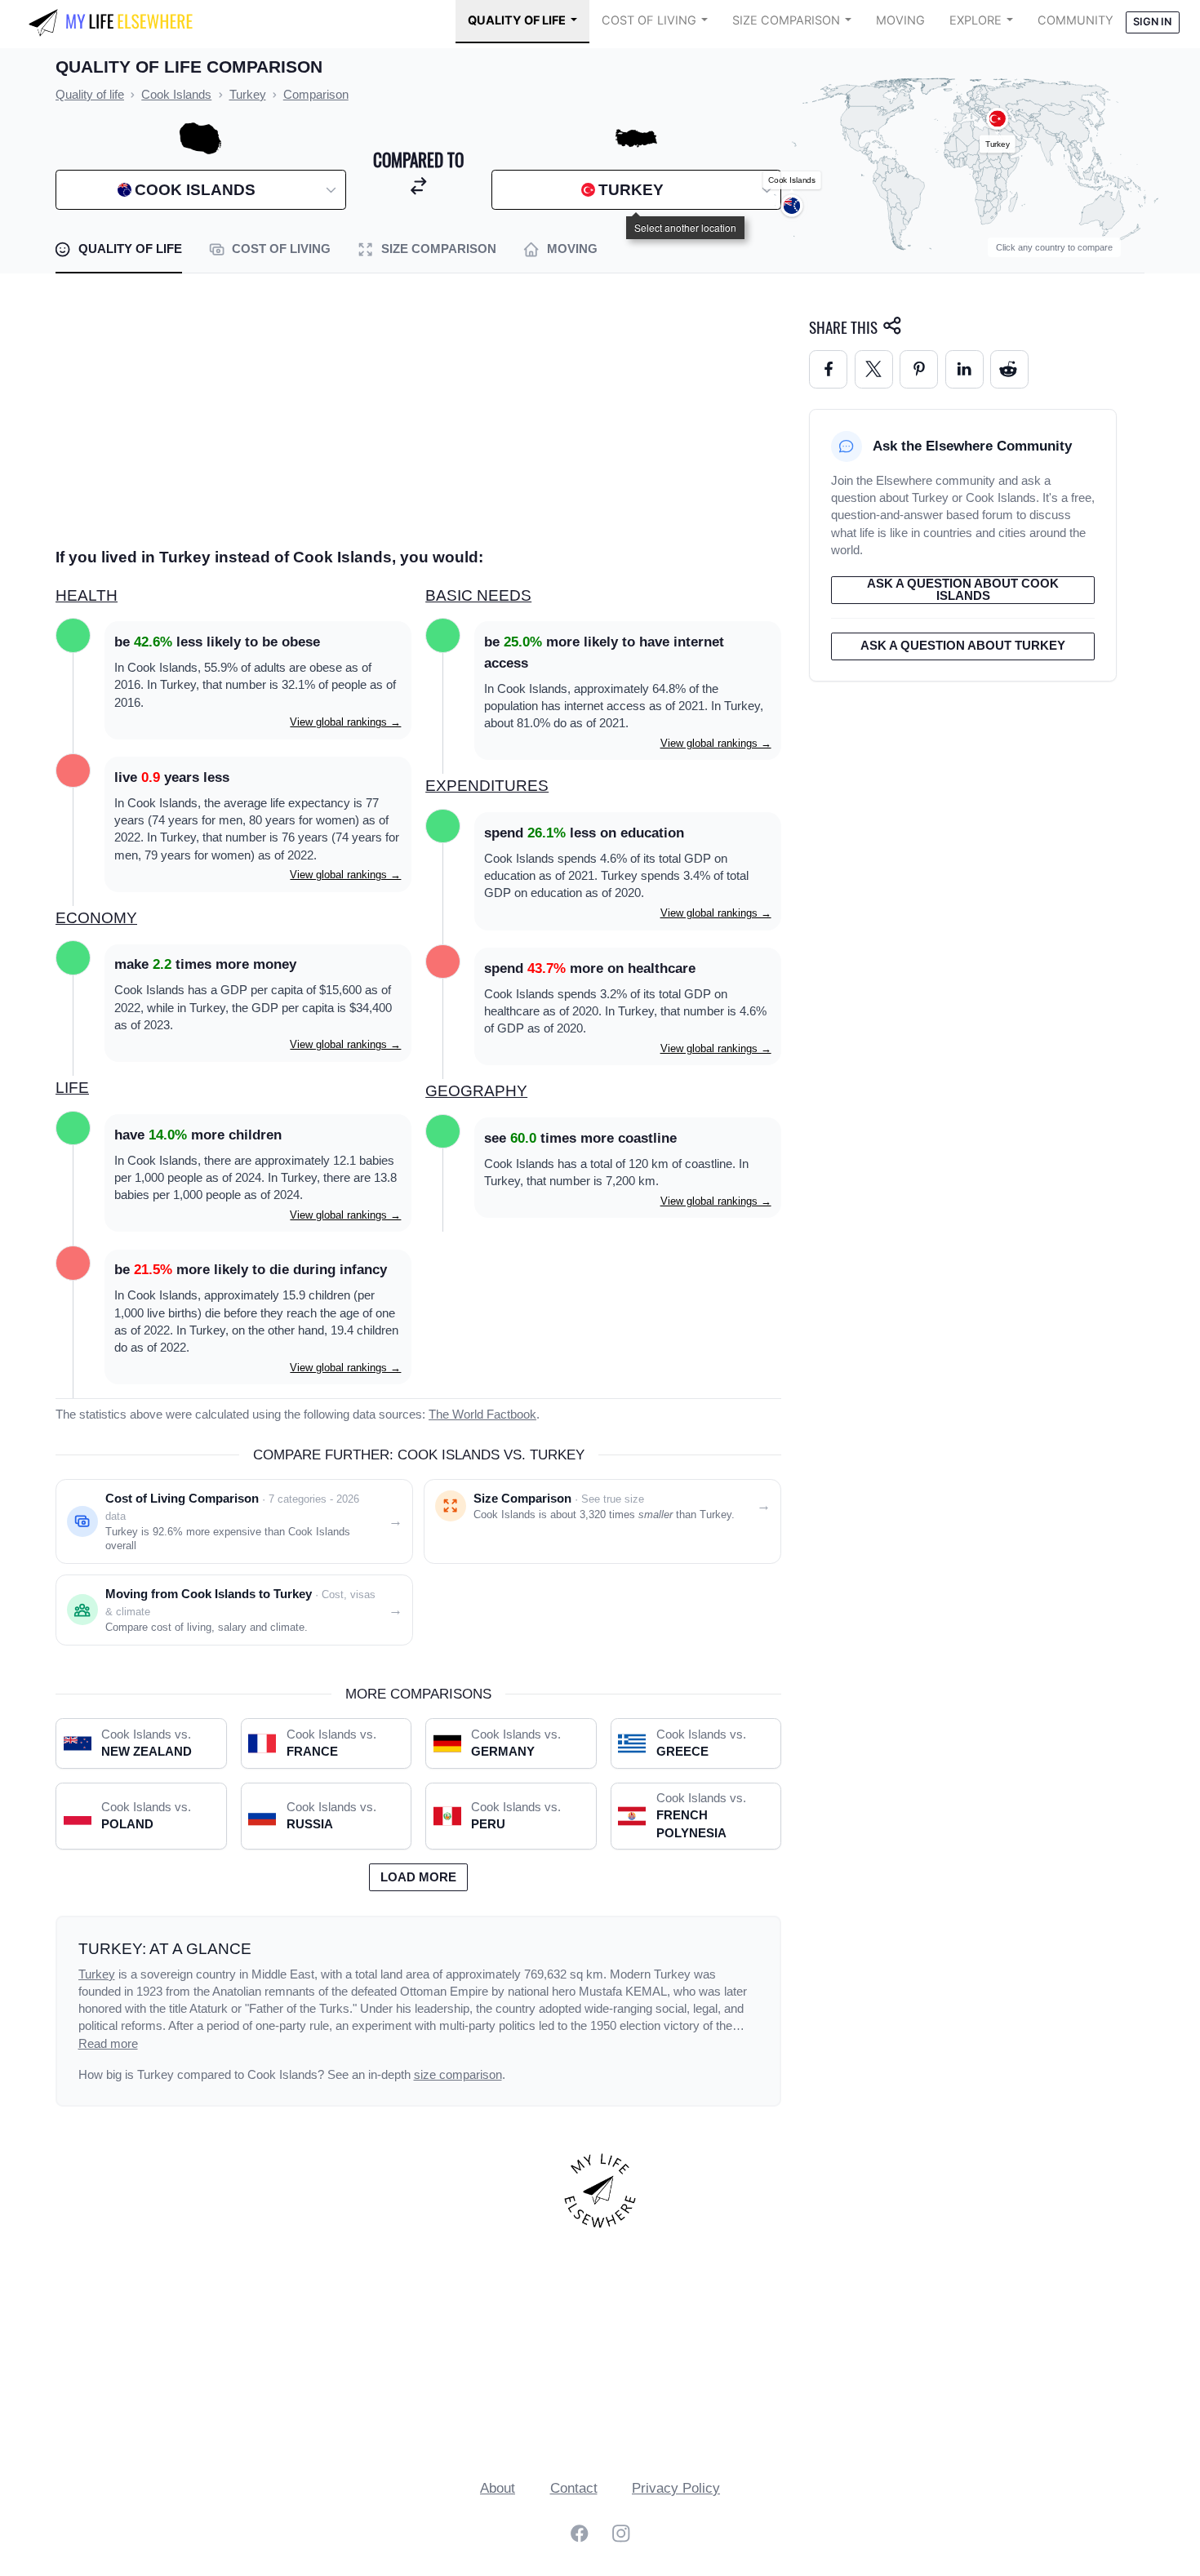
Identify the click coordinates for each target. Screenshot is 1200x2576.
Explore (976, 20)
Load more (418, 1877)
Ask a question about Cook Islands (963, 590)
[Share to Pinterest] (919, 369)
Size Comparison (786, 20)
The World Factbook (482, 1415)
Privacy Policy (676, 2488)
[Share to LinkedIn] (964, 369)
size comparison (458, 2075)
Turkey (97, 1974)
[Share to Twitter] (874, 369)
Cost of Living (649, 20)
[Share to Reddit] (1009, 369)
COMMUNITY (1076, 20)
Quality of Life (517, 20)
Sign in (1152, 22)
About (498, 2488)
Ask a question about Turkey (963, 646)
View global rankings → (345, 722)
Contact (574, 2488)
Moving (900, 20)
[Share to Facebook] (828, 369)
